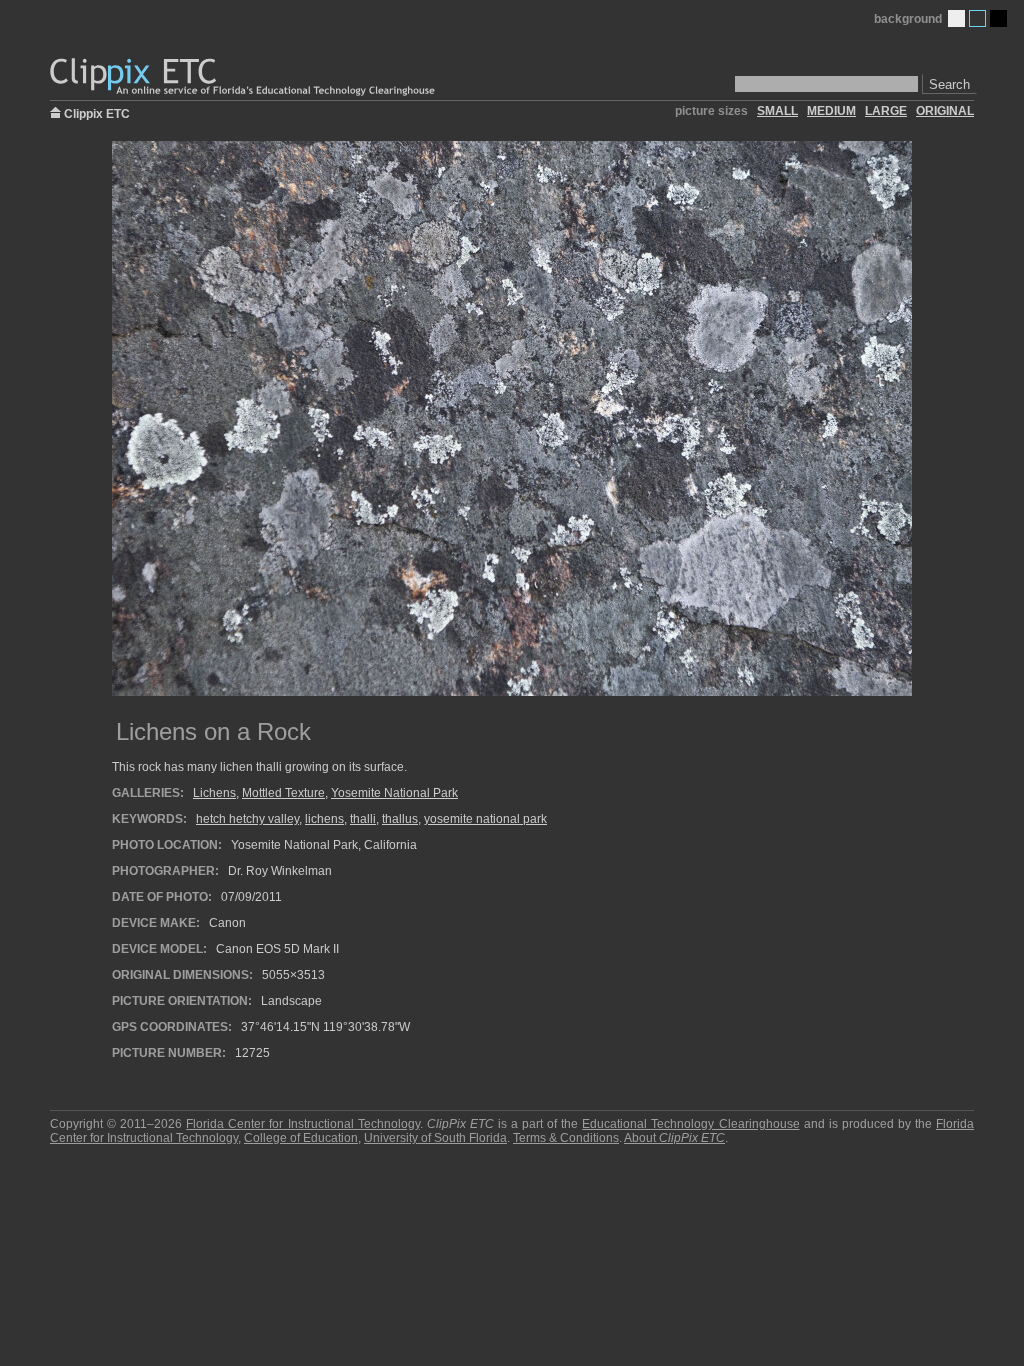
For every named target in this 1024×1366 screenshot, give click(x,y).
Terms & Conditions (566, 1138)
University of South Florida (435, 1138)
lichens (324, 819)
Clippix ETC (97, 112)
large (886, 111)
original (945, 111)
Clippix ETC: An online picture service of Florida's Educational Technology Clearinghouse (244, 77)
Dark (998, 18)
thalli (363, 819)
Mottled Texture (283, 793)
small (777, 111)
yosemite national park (485, 819)
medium (831, 111)
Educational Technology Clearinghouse (690, 1124)
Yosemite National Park (394, 793)
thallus (400, 819)
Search (949, 84)
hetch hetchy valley (247, 819)
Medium (977, 18)
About (674, 1138)
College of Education (301, 1138)
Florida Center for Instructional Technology (302, 1124)
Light (956, 18)
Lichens (214, 793)
